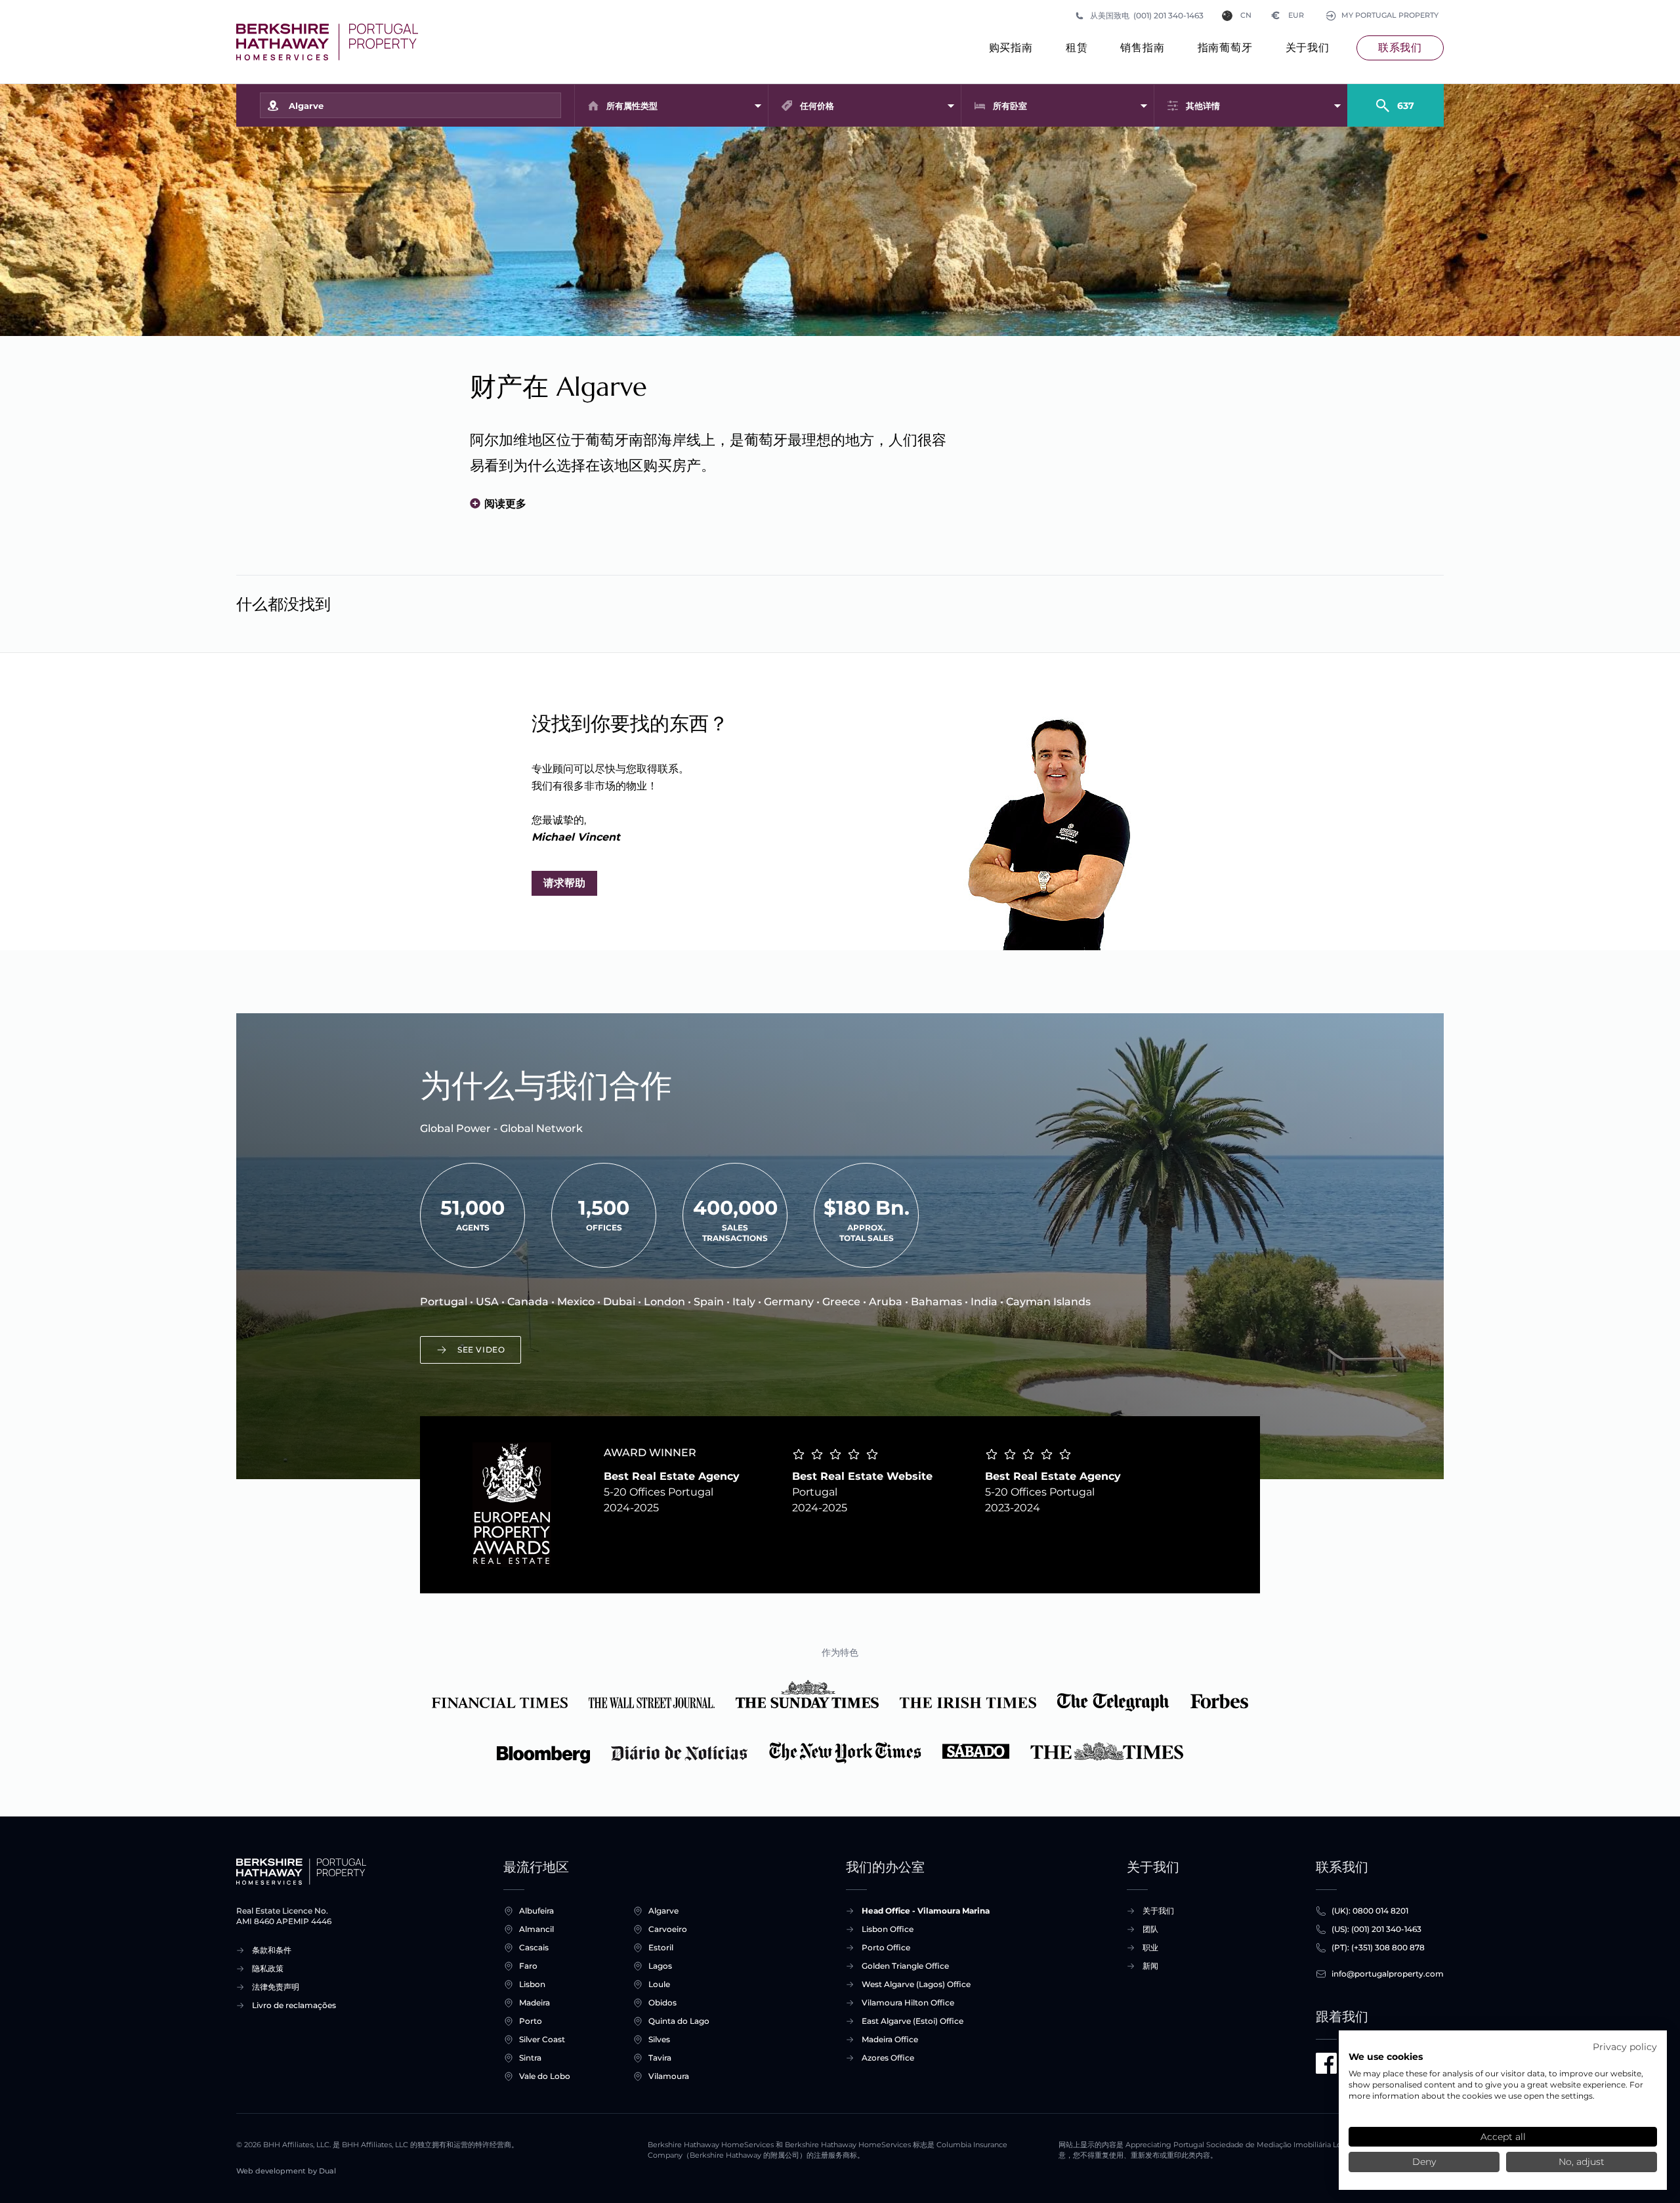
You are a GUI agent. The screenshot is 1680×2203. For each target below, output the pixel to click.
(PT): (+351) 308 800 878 (1378, 1947)
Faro (528, 1966)
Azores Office (888, 2058)
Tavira (660, 2058)
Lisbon (532, 1984)
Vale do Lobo (545, 2076)
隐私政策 (268, 1968)
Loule (659, 1984)
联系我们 (1400, 48)
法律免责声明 (276, 1987)
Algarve (663, 1911)
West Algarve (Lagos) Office (916, 1984)
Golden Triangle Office (905, 1966)
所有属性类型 (632, 106)
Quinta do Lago (679, 2021)
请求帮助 (564, 883)
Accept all (1503, 2137)
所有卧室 (1010, 106)
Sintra (530, 2058)
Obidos (662, 2003)
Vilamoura (669, 2076)
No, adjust (1582, 2162)
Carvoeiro (668, 1929)
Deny (1424, 2162)
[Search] (1396, 100)
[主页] (327, 42)
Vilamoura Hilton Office (908, 2003)
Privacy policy (1625, 2047)
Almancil (536, 1929)
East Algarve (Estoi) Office (913, 2021)
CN (1246, 15)
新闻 (1150, 1966)
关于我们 (1308, 48)
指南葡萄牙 (1225, 48)
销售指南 (1142, 48)
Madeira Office (890, 2039)
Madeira (535, 2003)
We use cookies (1386, 2057)
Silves (659, 2039)
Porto (531, 2021)
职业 (1150, 1947)
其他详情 (1203, 106)
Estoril (661, 1947)
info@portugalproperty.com (1388, 1974)
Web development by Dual (286, 2171)
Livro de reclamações (294, 2005)
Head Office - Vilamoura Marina (926, 1911)
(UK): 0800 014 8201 (1370, 1911)
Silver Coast (542, 2039)
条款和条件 (272, 1950)
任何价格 (817, 106)
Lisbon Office (888, 1929)
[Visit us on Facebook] (1326, 2063)
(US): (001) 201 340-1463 (1376, 1929)
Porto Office (886, 1947)
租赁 (1077, 48)
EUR (1288, 15)
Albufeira (536, 1911)
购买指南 (1011, 48)
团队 (1150, 1929)
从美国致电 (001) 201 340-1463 (1147, 15)
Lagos (660, 1966)
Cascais (534, 1947)
